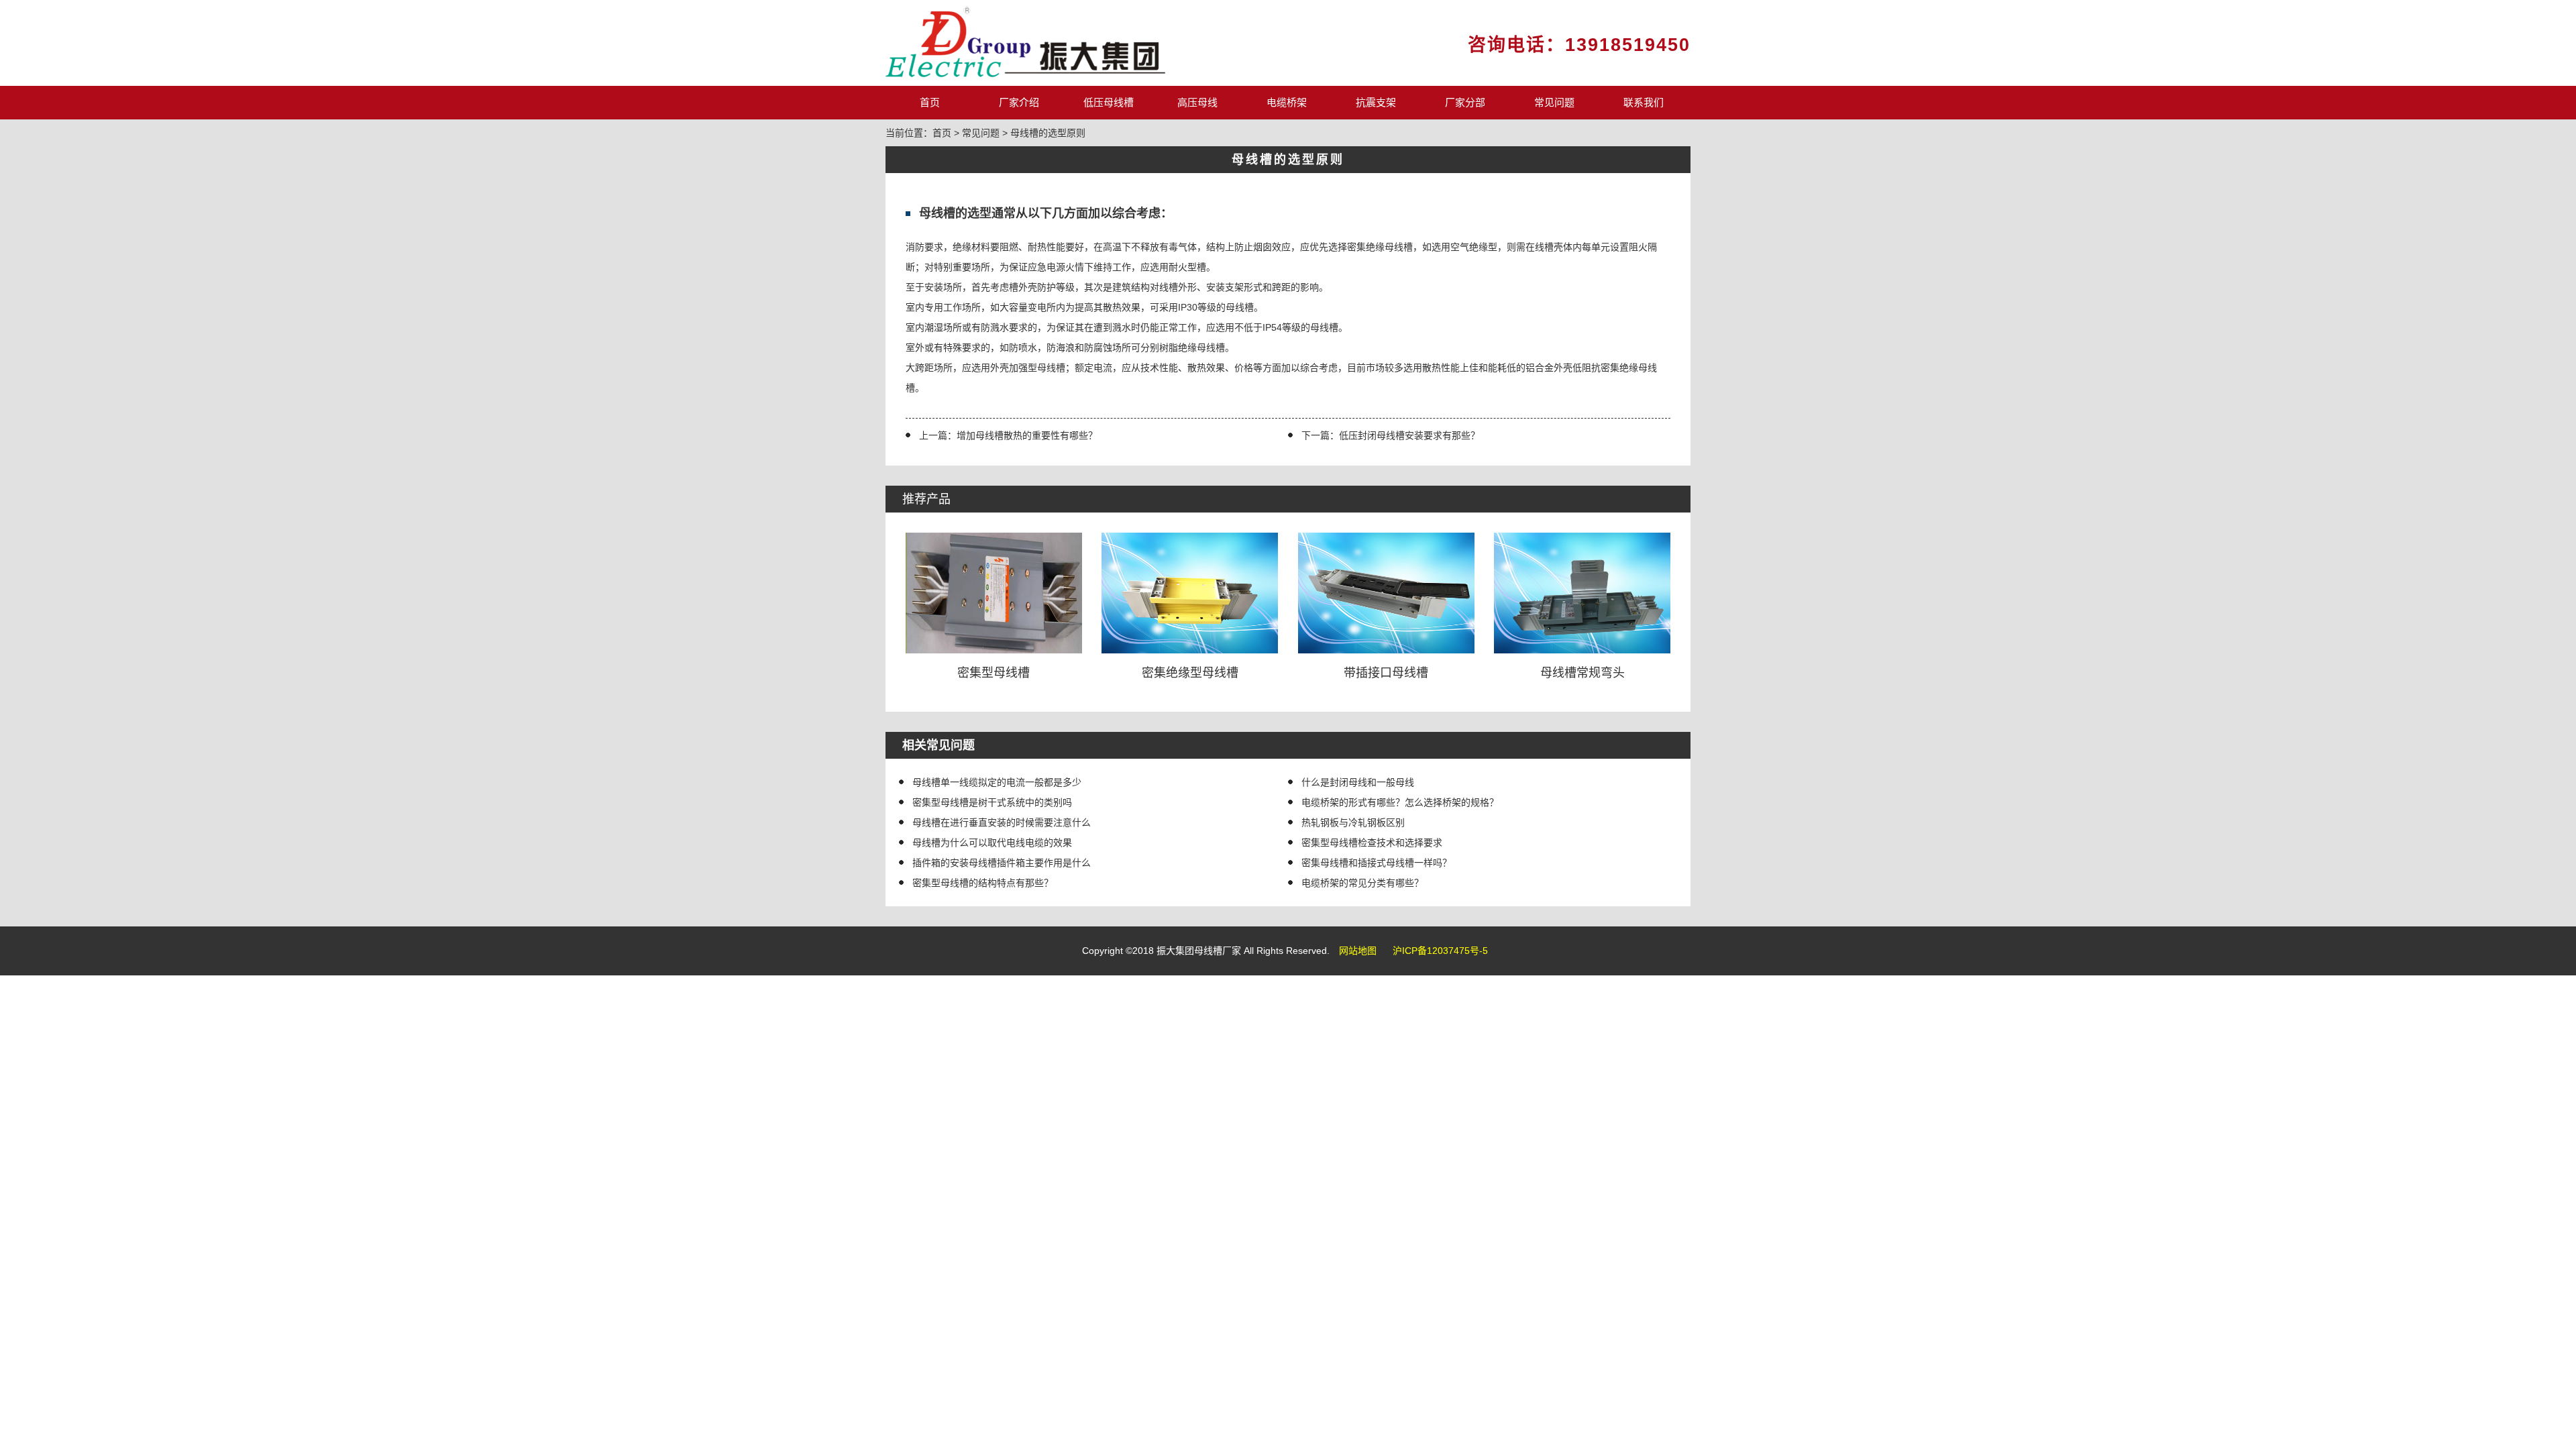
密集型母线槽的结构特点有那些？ (983, 883)
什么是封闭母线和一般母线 (1358, 782)
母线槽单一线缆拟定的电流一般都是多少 (997, 782)
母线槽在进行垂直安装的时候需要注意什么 (1002, 822)
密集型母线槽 (994, 673)
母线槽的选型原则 (1048, 133)
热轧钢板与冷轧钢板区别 (1353, 822)
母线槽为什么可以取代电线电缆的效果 (992, 843)
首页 (930, 102)
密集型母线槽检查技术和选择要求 (1372, 843)
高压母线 (1197, 102)
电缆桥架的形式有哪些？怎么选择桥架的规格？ (1400, 802)
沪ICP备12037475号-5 (1440, 951)
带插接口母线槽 (1386, 673)
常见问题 (1554, 102)
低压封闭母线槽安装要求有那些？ (1409, 435)
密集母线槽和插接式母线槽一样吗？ (1377, 863)
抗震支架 (1376, 102)
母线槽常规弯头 (1582, 673)
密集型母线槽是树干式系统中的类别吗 (992, 802)
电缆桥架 (1287, 102)
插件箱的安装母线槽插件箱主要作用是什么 (1002, 863)
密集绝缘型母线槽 (1190, 673)
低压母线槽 (1109, 102)
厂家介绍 (1019, 102)
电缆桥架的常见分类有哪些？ (1362, 883)
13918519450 (1628, 45)
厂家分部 (1465, 102)
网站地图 (1358, 951)
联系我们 (1644, 102)
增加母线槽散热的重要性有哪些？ (1027, 435)
